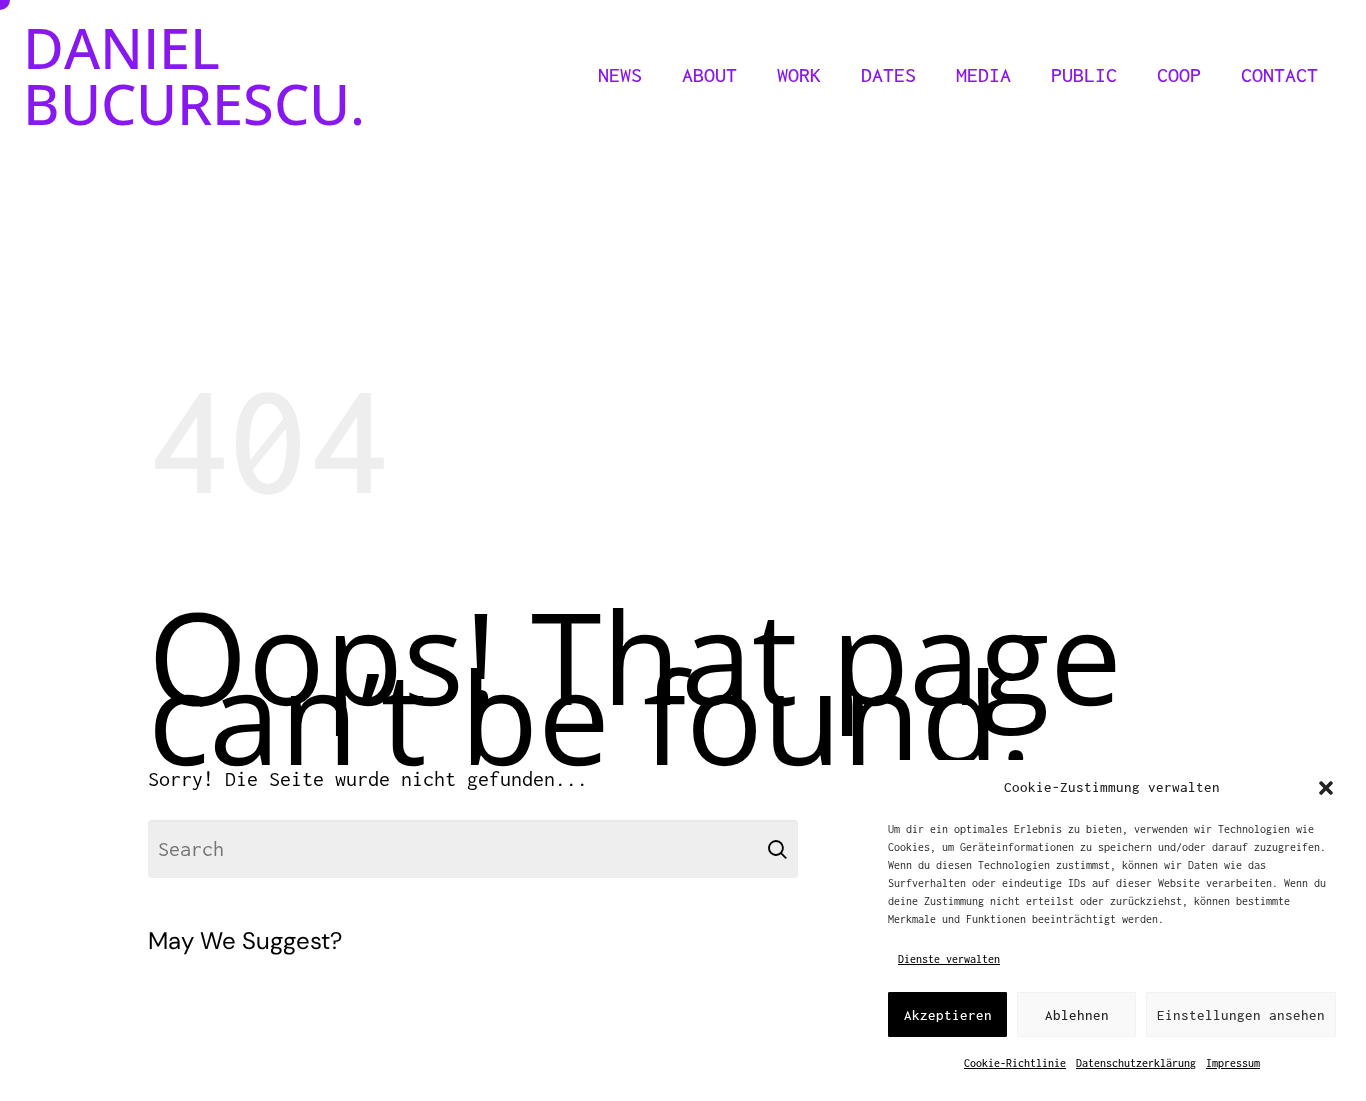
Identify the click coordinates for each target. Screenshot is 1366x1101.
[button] (1326, 788)
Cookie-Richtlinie (1015, 1063)
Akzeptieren (948, 1015)
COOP (1179, 74)
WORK (799, 74)
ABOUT (709, 74)
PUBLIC (1084, 74)
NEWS (620, 74)
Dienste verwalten (949, 959)
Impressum (1233, 1063)
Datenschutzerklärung (1136, 1063)
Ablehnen (1077, 1015)
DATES (888, 74)
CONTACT (1279, 74)
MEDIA (983, 74)
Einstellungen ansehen (1241, 1015)
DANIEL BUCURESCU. (194, 75)
